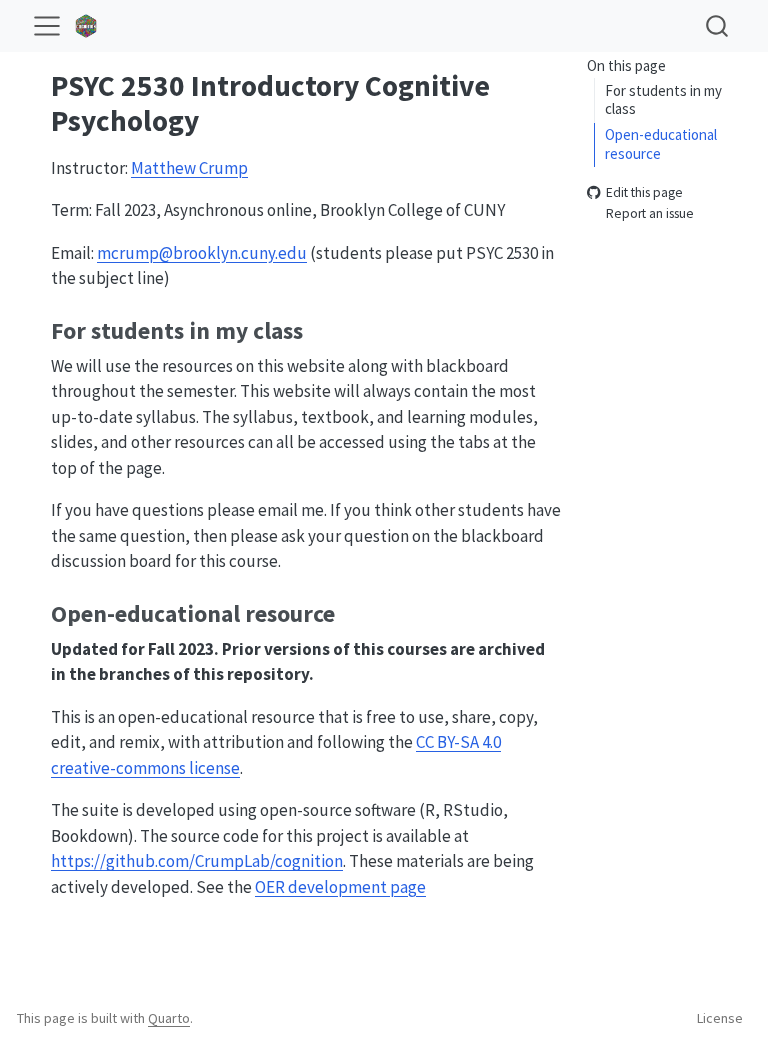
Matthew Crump (189, 168)
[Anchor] (319, 328)
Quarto (169, 1018)
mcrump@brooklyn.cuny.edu (202, 253)
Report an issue (650, 213)
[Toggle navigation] (47, 26)
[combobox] (718, 25)
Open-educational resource (661, 144)
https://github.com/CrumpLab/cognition (197, 861)
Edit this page (644, 193)
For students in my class (663, 100)
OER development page (340, 887)
